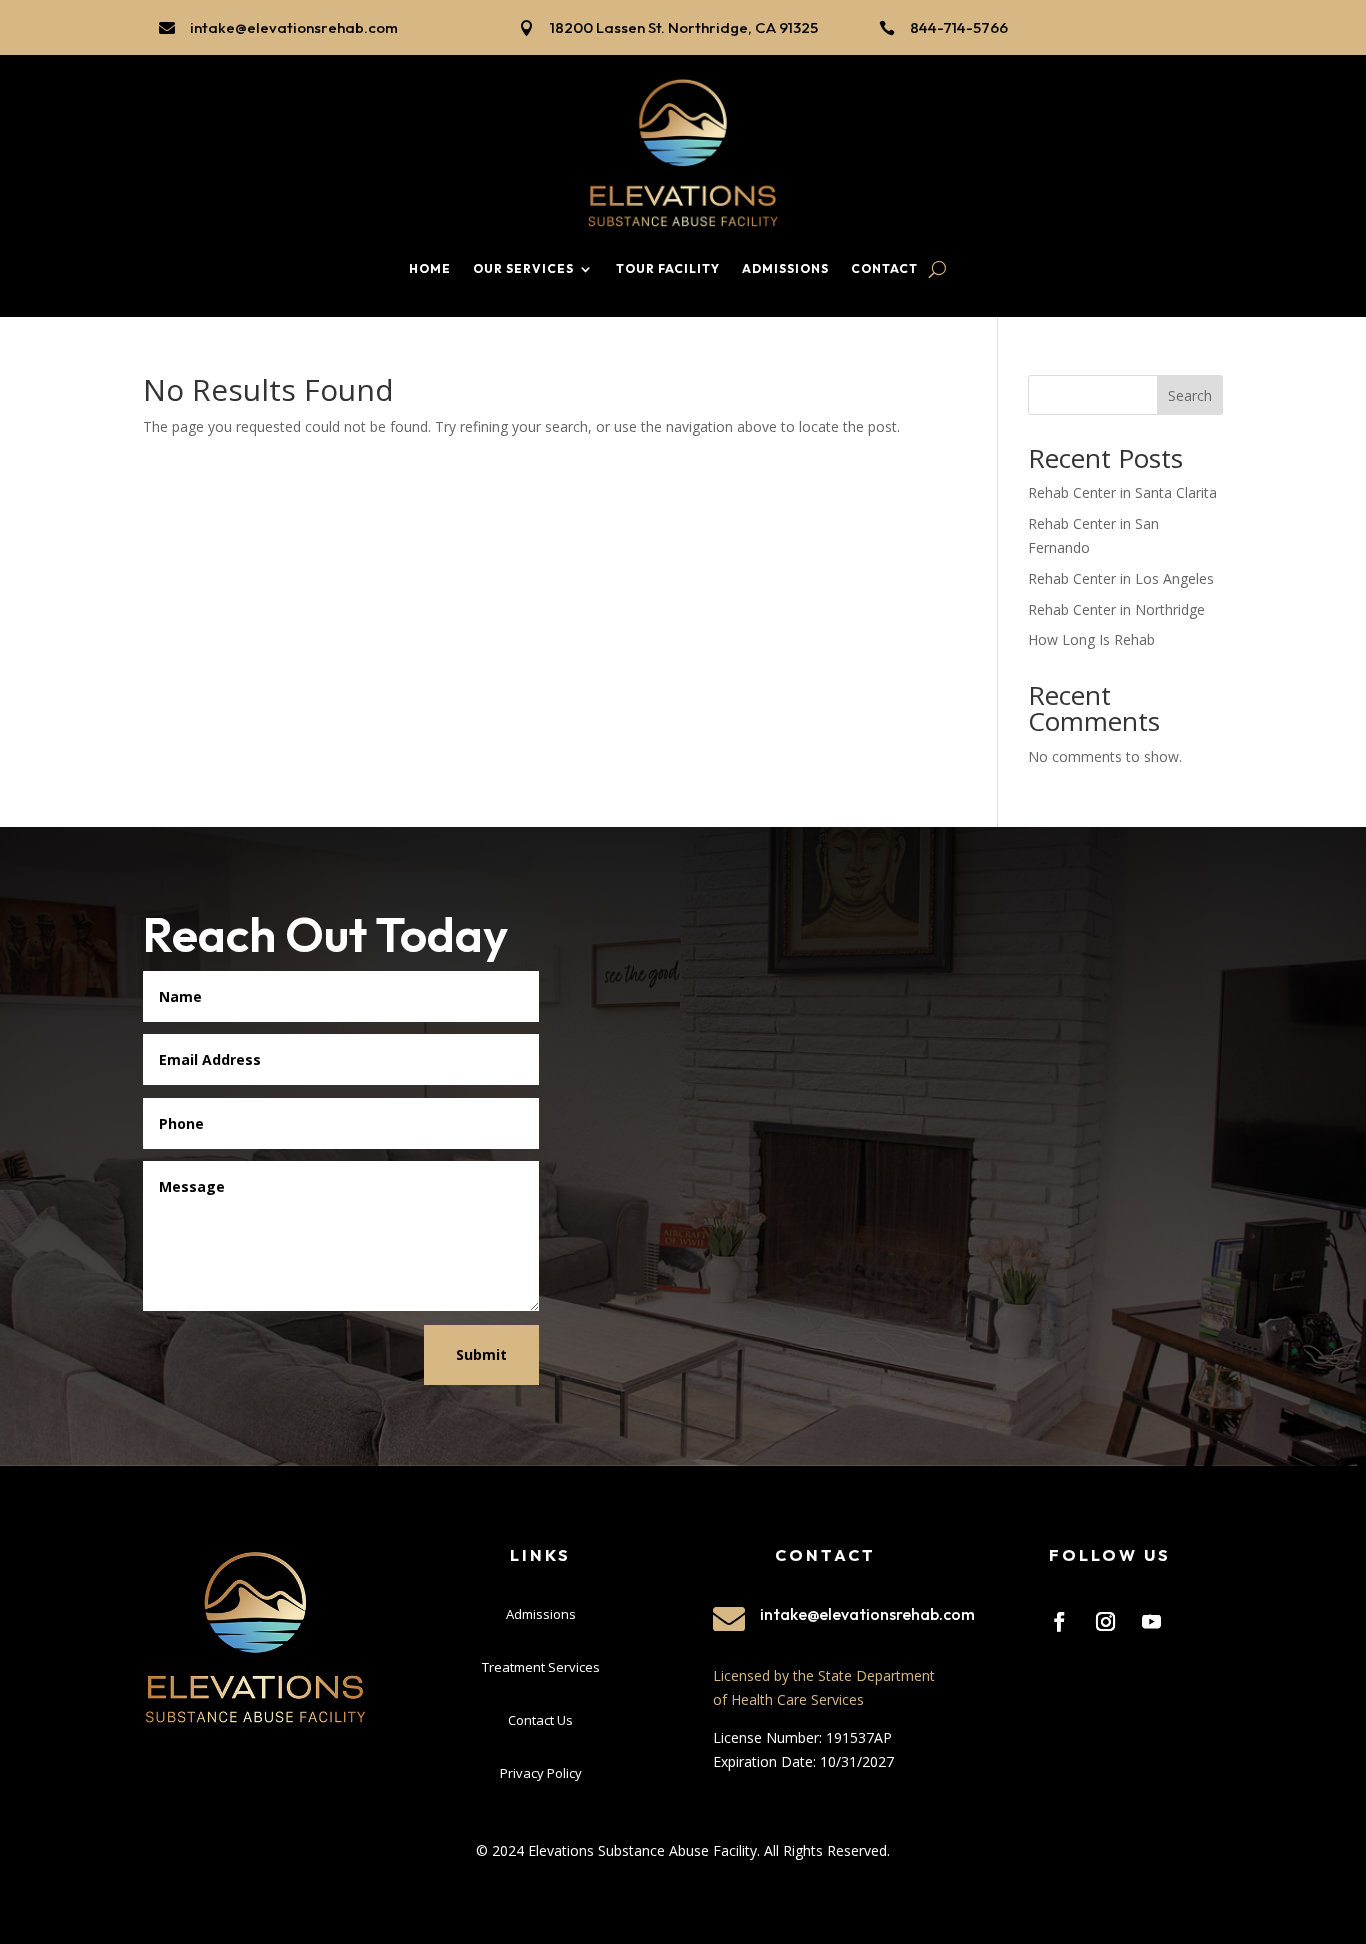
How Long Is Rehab (1091, 639)
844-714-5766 (959, 27)
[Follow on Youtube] (1151, 1622)
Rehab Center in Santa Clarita (1122, 492)
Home (430, 268)
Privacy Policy (541, 1773)
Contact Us (540, 1720)
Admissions (785, 268)
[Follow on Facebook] (1059, 1622)
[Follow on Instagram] (1105, 1622)
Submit (481, 1354)
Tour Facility (668, 268)
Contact (884, 268)
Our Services (523, 268)
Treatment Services (541, 1667)
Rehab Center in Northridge (1116, 609)
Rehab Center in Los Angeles (1121, 578)
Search (1190, 395)
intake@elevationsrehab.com (294, 27)
